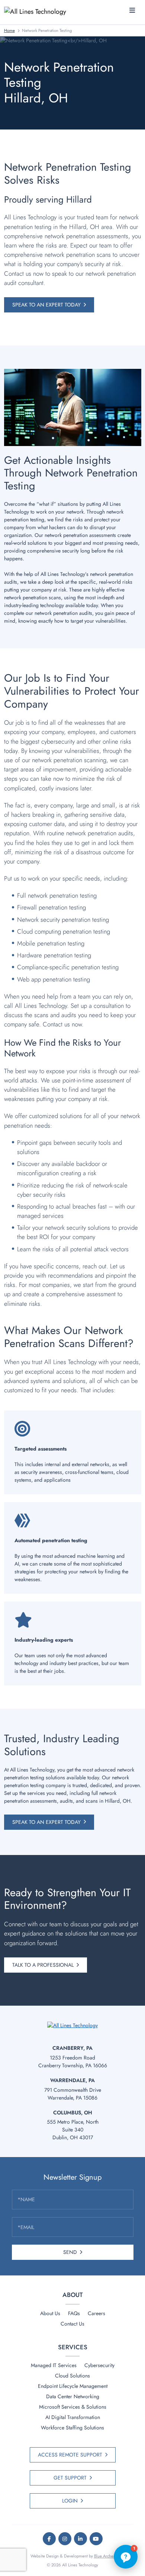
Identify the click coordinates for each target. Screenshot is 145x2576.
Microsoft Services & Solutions (73, 2407)
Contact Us (72, 2324)
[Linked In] (80, 2539)
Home (9, 30)
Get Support (70, 2478)
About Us (50, 2313)
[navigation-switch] (132, 11)
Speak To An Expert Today (46, 305)
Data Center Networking (73, 2396)
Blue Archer (104, 2556)
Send (70, 2252)
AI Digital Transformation (73, 2417)
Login (70, 2501)
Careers (96, 2313)
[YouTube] (96, 2539)
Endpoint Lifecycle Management (73, 2386)
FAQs (74, 2313)
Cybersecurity (99, 2365)
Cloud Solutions (72, 2376)
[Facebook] (49, 2539)
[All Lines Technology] (38, 11)
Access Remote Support (70, 2455)
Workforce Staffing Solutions (72, 2428)
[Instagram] (65, 2539)
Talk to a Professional (43, 1965)
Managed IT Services (54, 2365)
